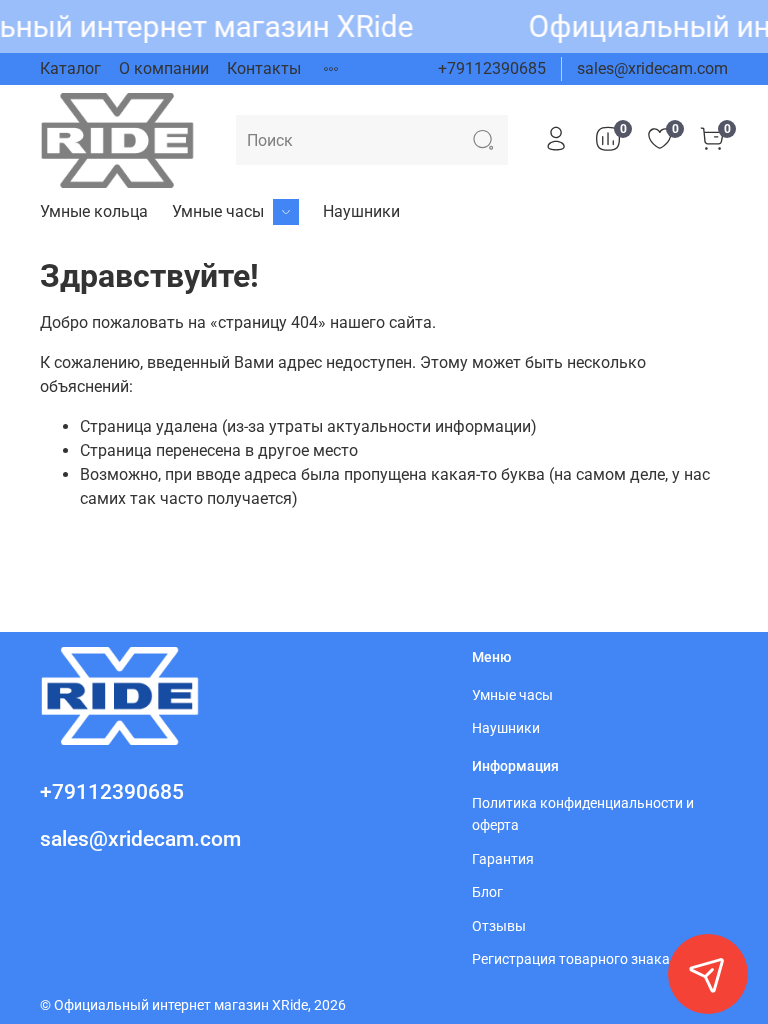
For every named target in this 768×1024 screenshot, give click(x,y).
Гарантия (503, 859)
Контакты (264, 68)
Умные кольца (94, 211)
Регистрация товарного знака (571, 959)
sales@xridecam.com (652, 68)
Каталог (70, 68)
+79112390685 (492, 68)
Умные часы (218, 211)
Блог (487, 892)
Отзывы (499, 926)
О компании (164, 68)
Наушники (361, 211)
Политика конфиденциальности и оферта (583, 814)
